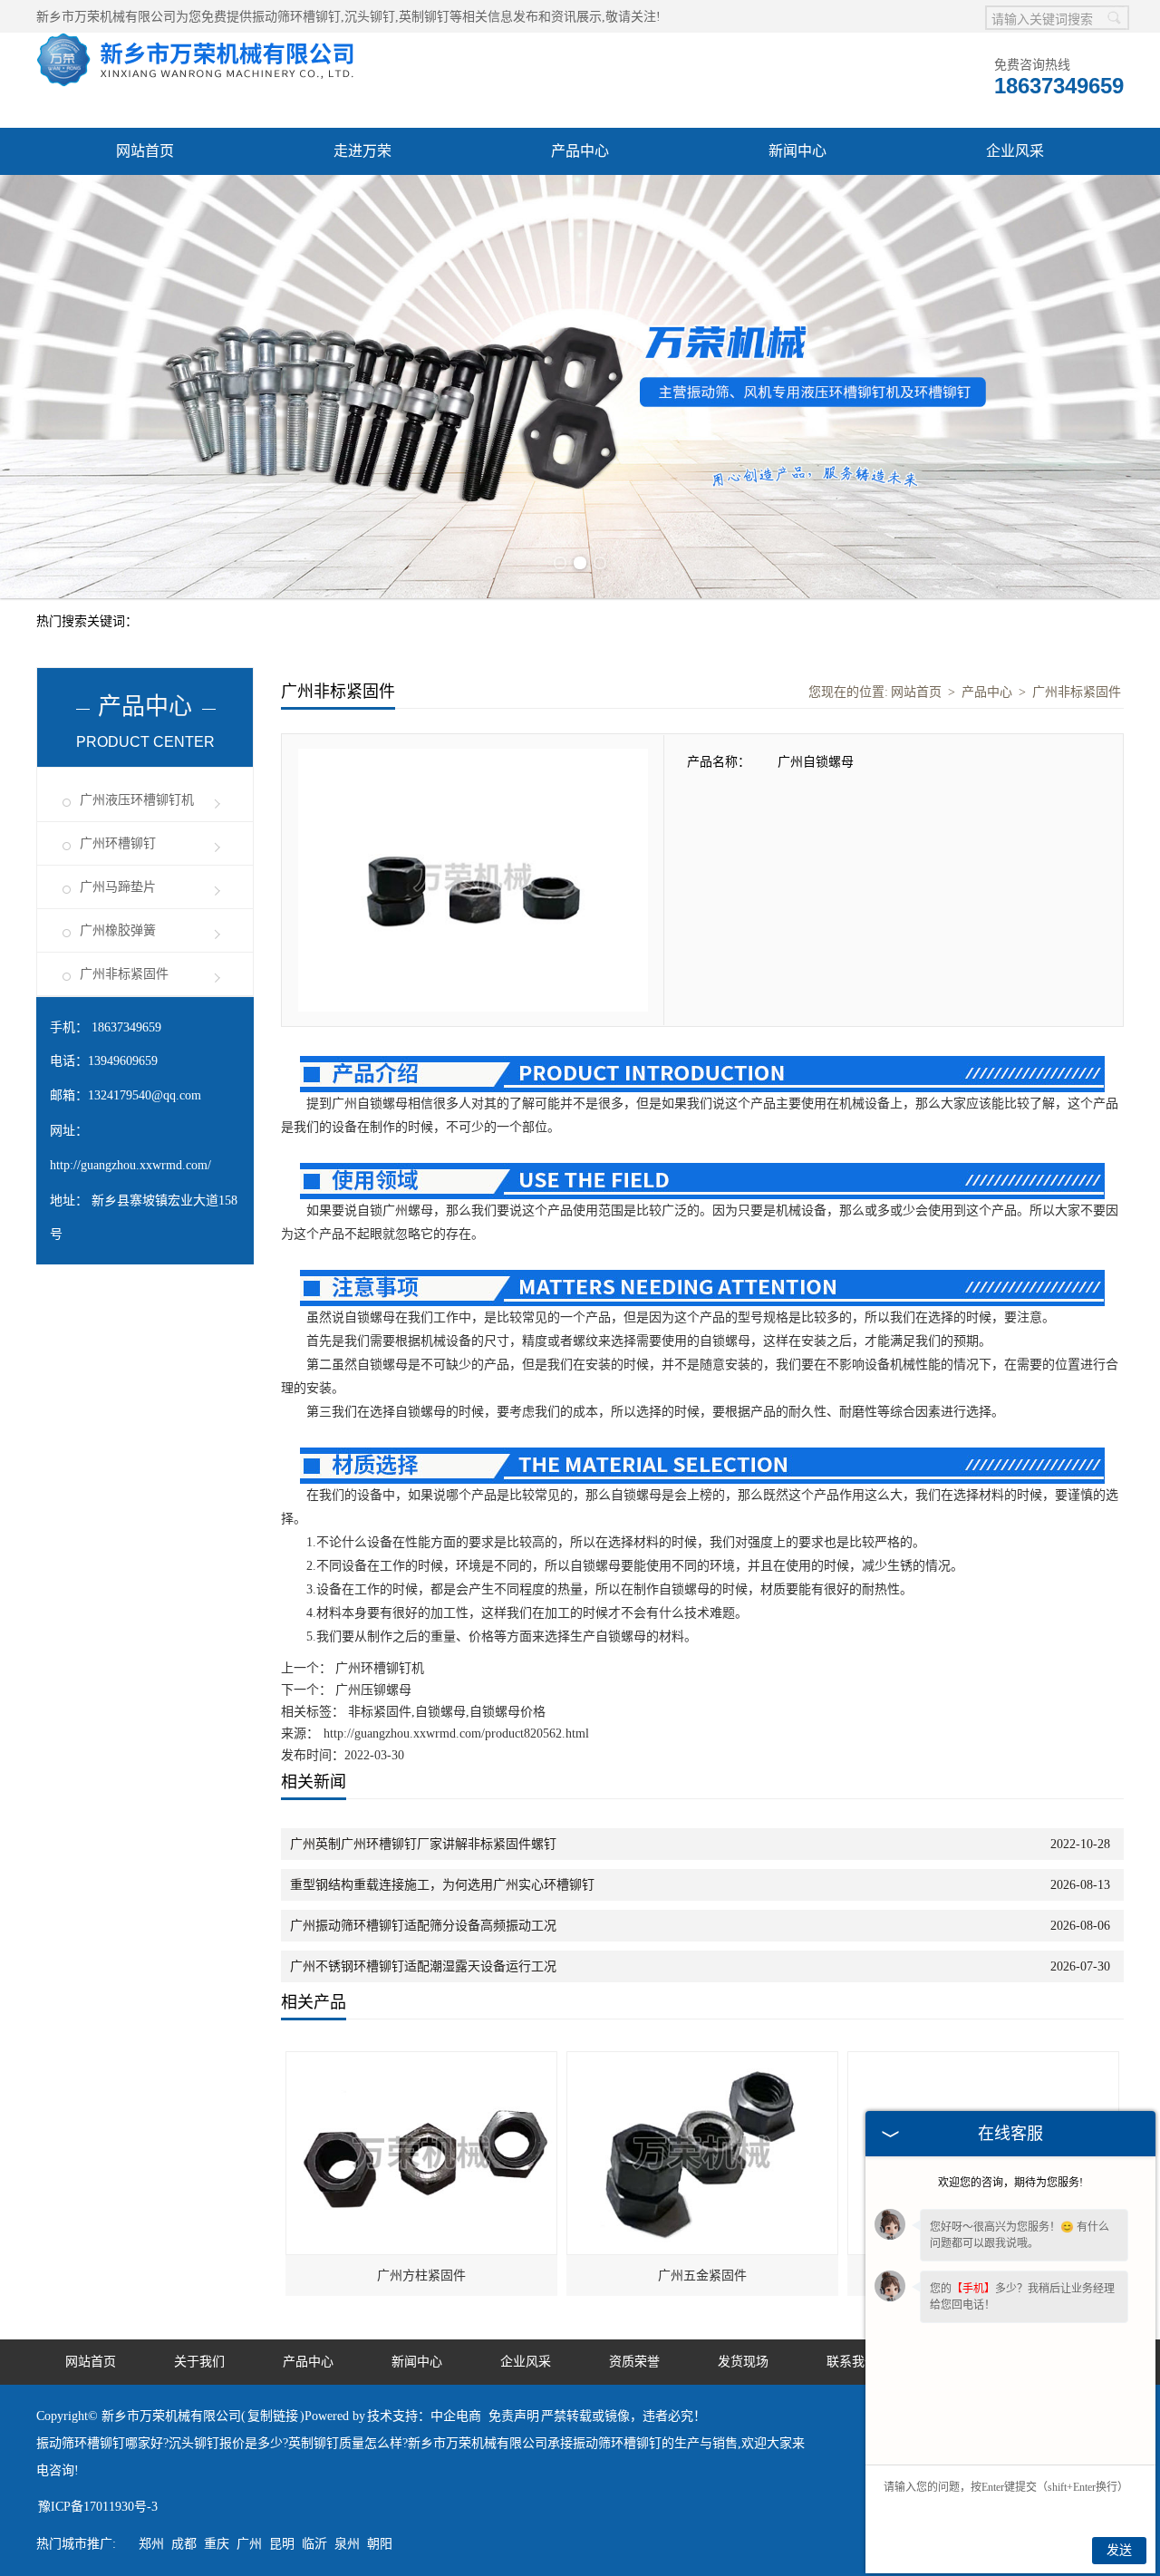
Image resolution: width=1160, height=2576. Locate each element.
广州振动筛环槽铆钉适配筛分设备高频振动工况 (423, 1926)
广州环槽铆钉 (118, 843)
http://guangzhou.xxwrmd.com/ (130, 1165)
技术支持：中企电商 (424, 2416)
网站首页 (145, 151)
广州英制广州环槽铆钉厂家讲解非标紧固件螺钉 (423, 1844)
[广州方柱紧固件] (422, 2062)
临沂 (314, 2544)
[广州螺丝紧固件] (984, 2062)
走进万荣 (362, 151)
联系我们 (852, 2362)
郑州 (151, 2544)
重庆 (217, 2544)
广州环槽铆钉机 (378, 1668)
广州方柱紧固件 (421, 2276)
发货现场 (743, 2362)
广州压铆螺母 (372, 1690)
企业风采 (1015, 151)
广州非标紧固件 (124, 974)
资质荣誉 (634, 2362)
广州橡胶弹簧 (118, 930)
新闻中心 (797, 151)
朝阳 (380, 2544)
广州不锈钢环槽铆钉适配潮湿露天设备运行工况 (423, 1966)
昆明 (282, 2544)
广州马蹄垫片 (118, 887)
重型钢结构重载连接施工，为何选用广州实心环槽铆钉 (442, 1885)
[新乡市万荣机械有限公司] (195, 42)
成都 (184, 2544)
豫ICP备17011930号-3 (98, 2507)
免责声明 (514, 2416)
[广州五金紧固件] (703, 2062)
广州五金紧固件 (702, 2276)
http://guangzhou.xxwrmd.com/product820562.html (456, 1733)
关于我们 (199, 2362)
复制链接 (273, 2416)
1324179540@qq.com (145, 1095)
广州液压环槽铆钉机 (137, 800)
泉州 (347, 2544)
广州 (249, 2544)
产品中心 (580, 151)
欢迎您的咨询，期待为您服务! (1010, 2183)
